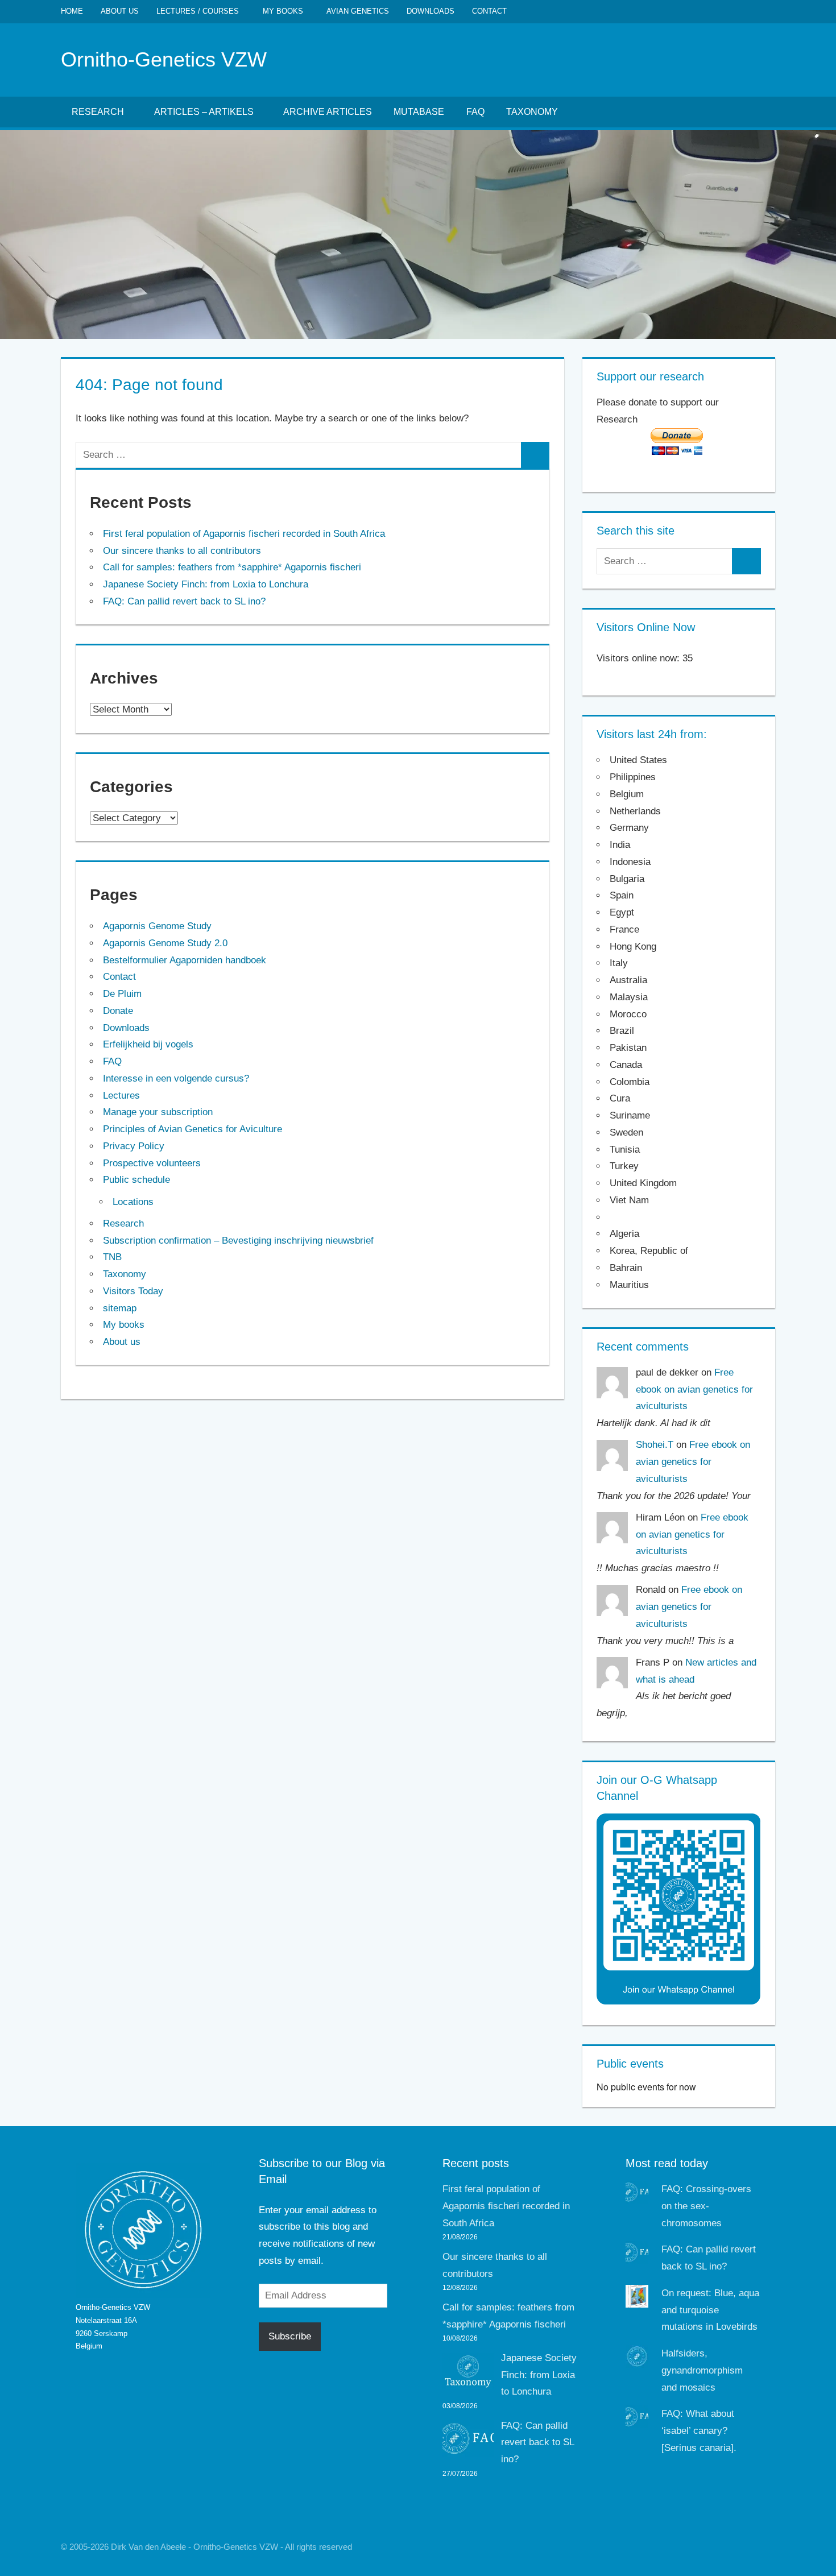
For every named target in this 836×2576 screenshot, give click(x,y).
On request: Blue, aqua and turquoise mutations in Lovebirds (710, 2310)
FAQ (475, 112)
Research (98, 112)
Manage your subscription (158, 1112)
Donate (118, 1011)
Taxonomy (532, 112)
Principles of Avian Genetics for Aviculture (193, 1129)
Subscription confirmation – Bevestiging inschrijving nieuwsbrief (238, 1241)
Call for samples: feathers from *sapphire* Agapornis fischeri (232, 567)
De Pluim (122, 994)
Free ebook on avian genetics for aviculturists (694, 1390)
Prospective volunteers (152, 1163)
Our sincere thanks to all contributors (182, 551)
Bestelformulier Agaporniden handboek (185, 960)
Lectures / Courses (198, 11)
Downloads (431, 11)
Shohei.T (655, 1445)
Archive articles (328, 112)
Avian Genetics (358, 11)
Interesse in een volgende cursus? (176, 1078)
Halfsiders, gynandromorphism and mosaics (702, 2370)
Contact (489, 11)
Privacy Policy (134, 1146)
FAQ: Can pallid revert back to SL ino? (184, 601)
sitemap (120, 1308)
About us (120, 11)
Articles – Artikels (204, 112)
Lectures (121, 1096)
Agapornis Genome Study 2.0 (165, 943)
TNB (112, 1257)
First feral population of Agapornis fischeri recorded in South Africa (244, 534)
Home (72, 11)
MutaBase (419, 112)
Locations (133, 1202)
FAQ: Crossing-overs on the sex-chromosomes (706, 2206)
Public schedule (136, 1180)
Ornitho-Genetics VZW (164, 59)
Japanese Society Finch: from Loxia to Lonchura (206, 584)
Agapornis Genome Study (157, 926)
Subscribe (290, 2336)
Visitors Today (133, 1291)
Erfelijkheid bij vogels (148, 1044)
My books (283, 11)
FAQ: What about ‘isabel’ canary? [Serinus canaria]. (699, 2431)
